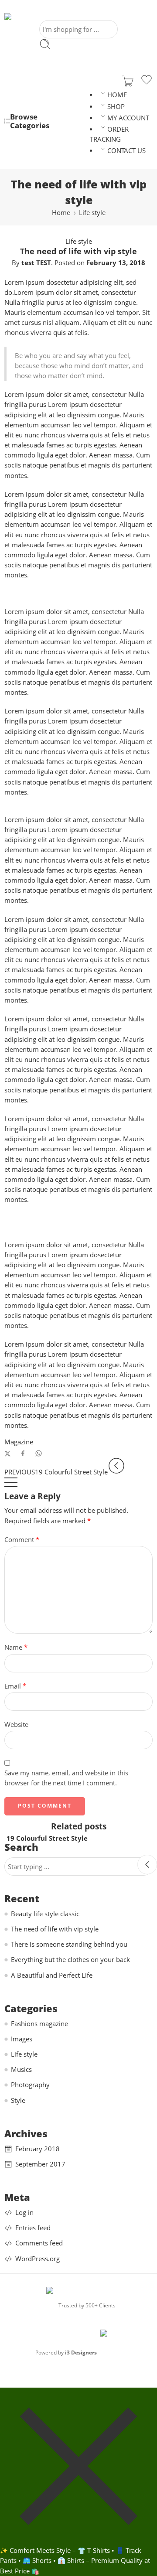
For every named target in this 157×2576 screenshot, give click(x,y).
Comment (22, 1540)
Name (16, 1647)
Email (15, 1686)
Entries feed (33, 2228)
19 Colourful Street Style (47, 1838)
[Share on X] (8, 1454)
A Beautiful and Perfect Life (52, 1975)
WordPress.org (38, 2259)
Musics (21, 2069)
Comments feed (39, 2243)
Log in (24, 2213)
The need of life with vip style (55, 1929)
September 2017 (40, 2164)
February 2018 (38, 2149)
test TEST (36, 263)
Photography (30, 2085)
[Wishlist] (147, 81)
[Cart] (128, 81)
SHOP (116, 107)
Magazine (19, 1442)
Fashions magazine (39, 2024)
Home (61, 213)
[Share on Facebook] (23, 1453)
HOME (117, 95)
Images (22, 2039)
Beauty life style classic (45, 1914)
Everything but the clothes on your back (70, 1960)
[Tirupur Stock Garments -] (44, 17)
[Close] (147, 1865)
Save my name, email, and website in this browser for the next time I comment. (66, 1778)
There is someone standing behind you (69, 1944)
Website (16, 1725)
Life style (92, 213)
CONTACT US (126, 151)
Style (18, 2100)
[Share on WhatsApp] (39, 1453)
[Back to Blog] (11, 1486)
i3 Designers (81, 2353)
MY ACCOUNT (128, 118)
